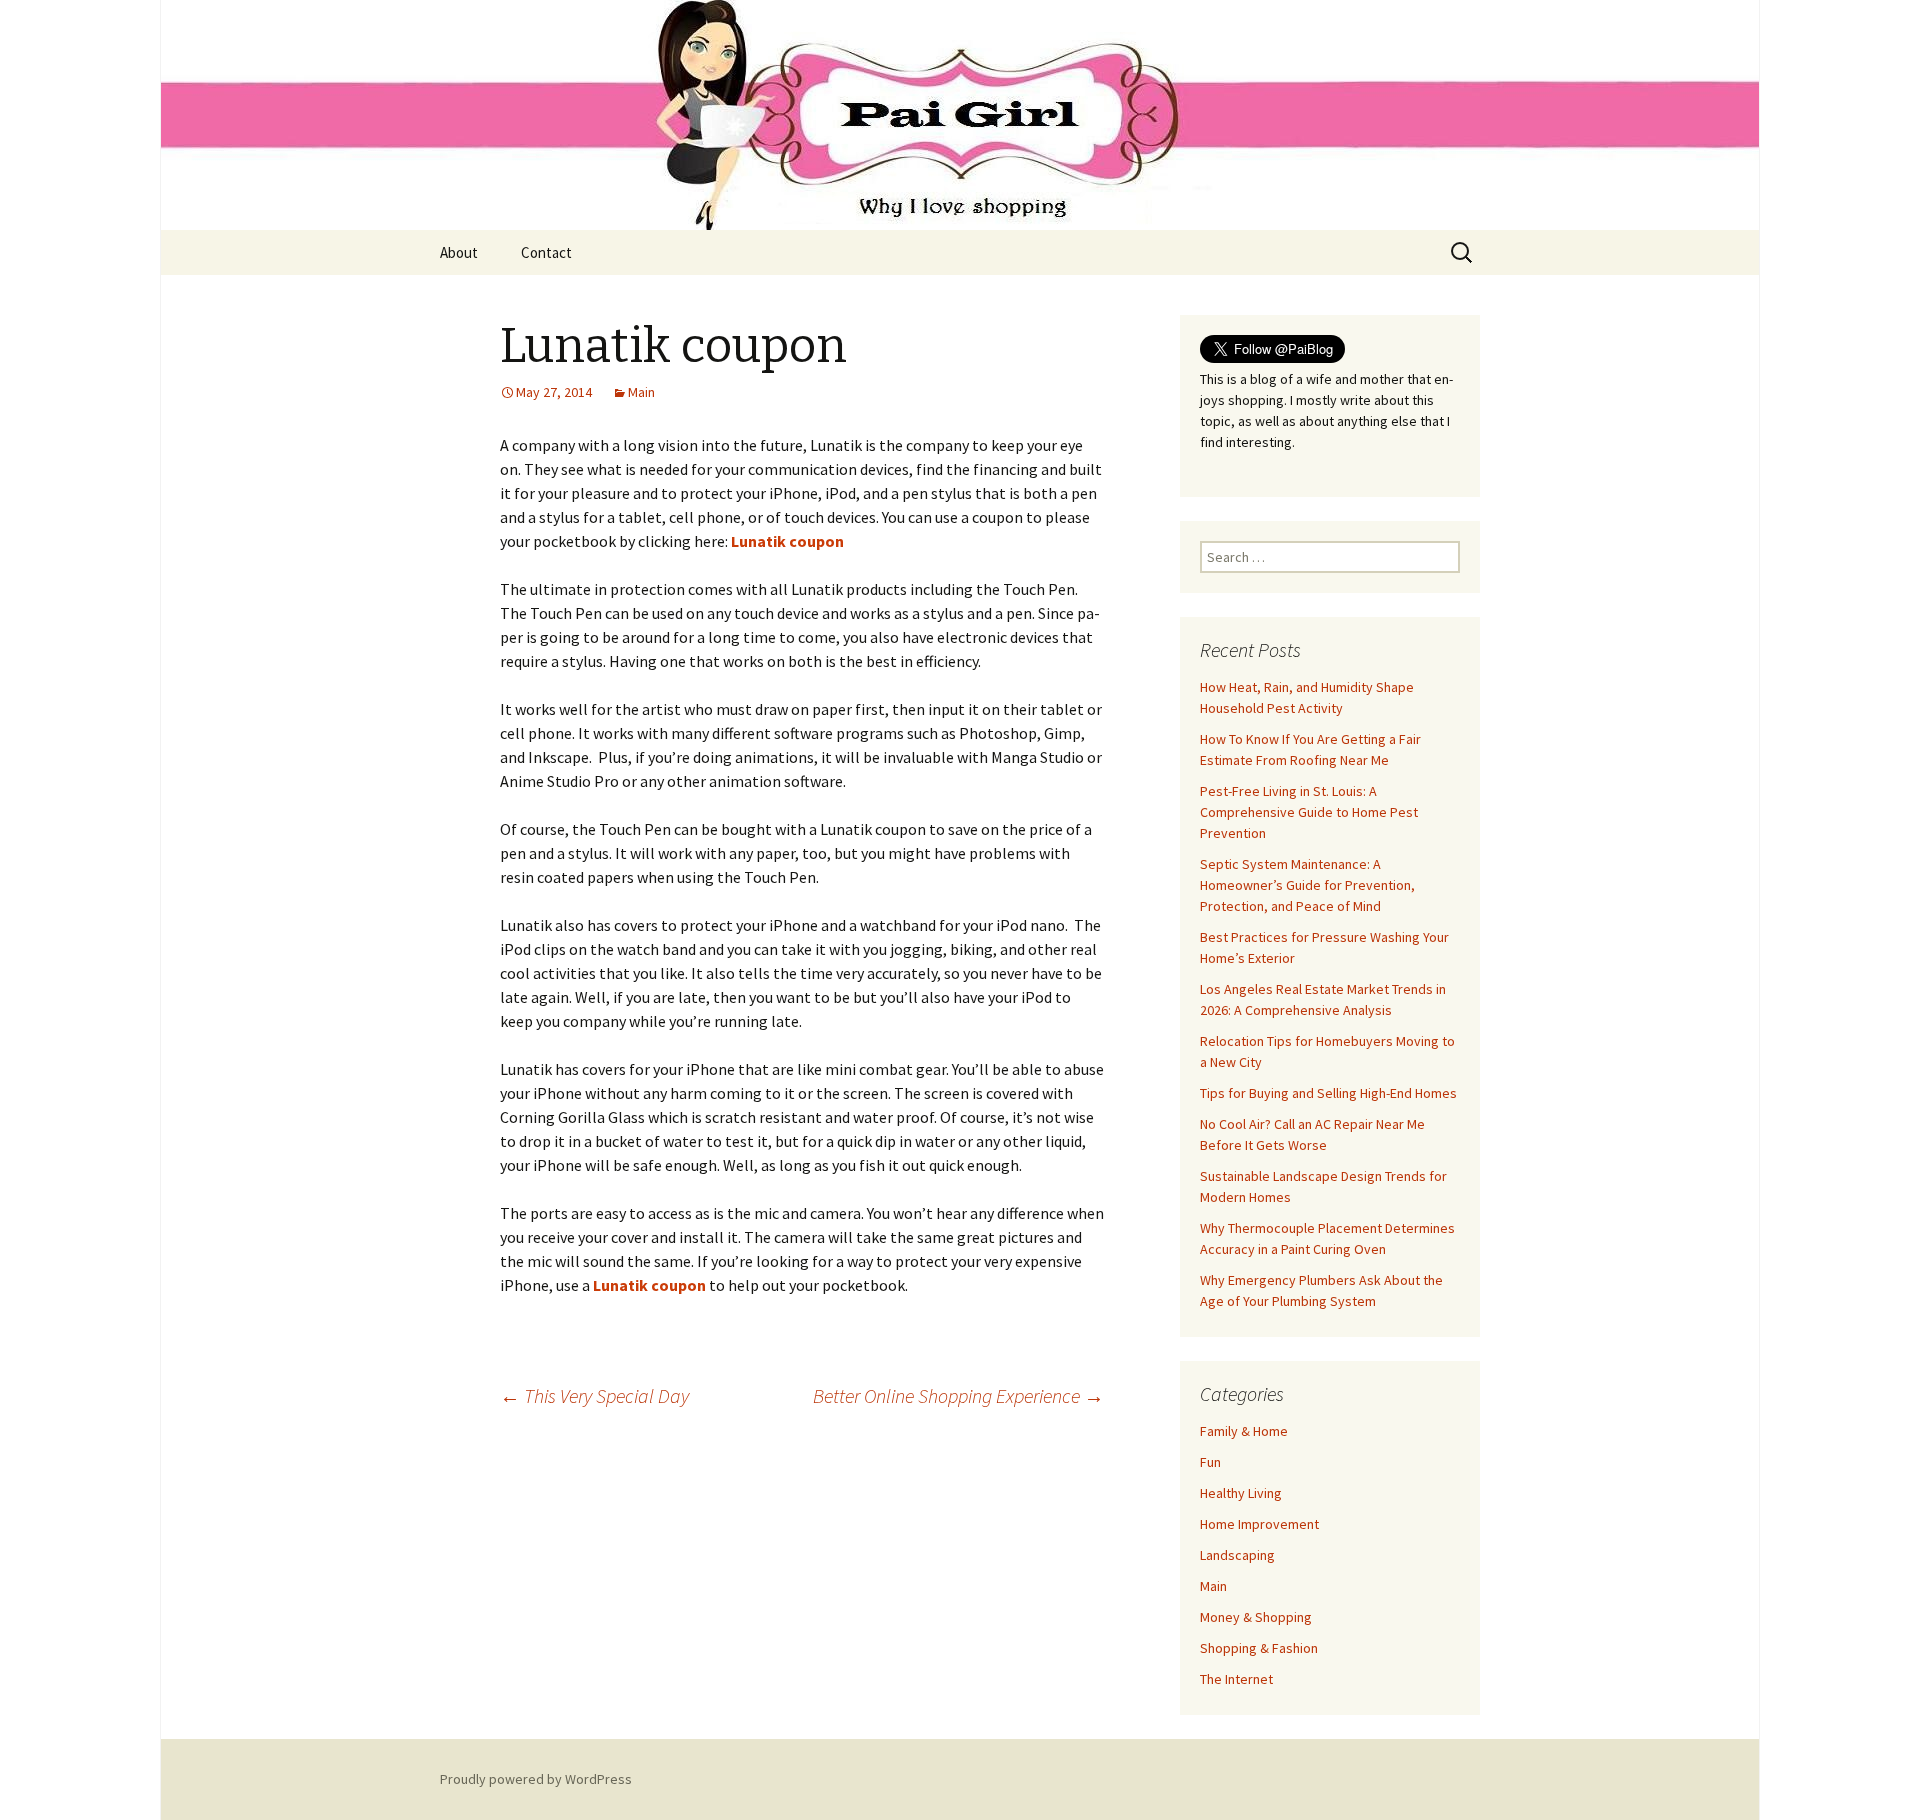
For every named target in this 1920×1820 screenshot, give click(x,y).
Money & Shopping (1256, 1617)
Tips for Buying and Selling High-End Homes (1328, 1093)
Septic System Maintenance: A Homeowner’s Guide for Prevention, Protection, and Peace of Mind (1307, 885)
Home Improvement (1259, 1524)
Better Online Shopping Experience (958, 1395)
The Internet (1236, 1679)
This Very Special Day (594, 1395)
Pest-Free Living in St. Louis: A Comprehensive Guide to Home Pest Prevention (1309, 812)
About (459, 252)
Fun (1210, 1462)
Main (641, 392)
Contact (546, 252)
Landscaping (1237, 1555)
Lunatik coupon (787, 541)
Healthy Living (1241, 1493)
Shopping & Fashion (1259, 1648)
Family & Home (1244, 1431)
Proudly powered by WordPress (536, 1779)
